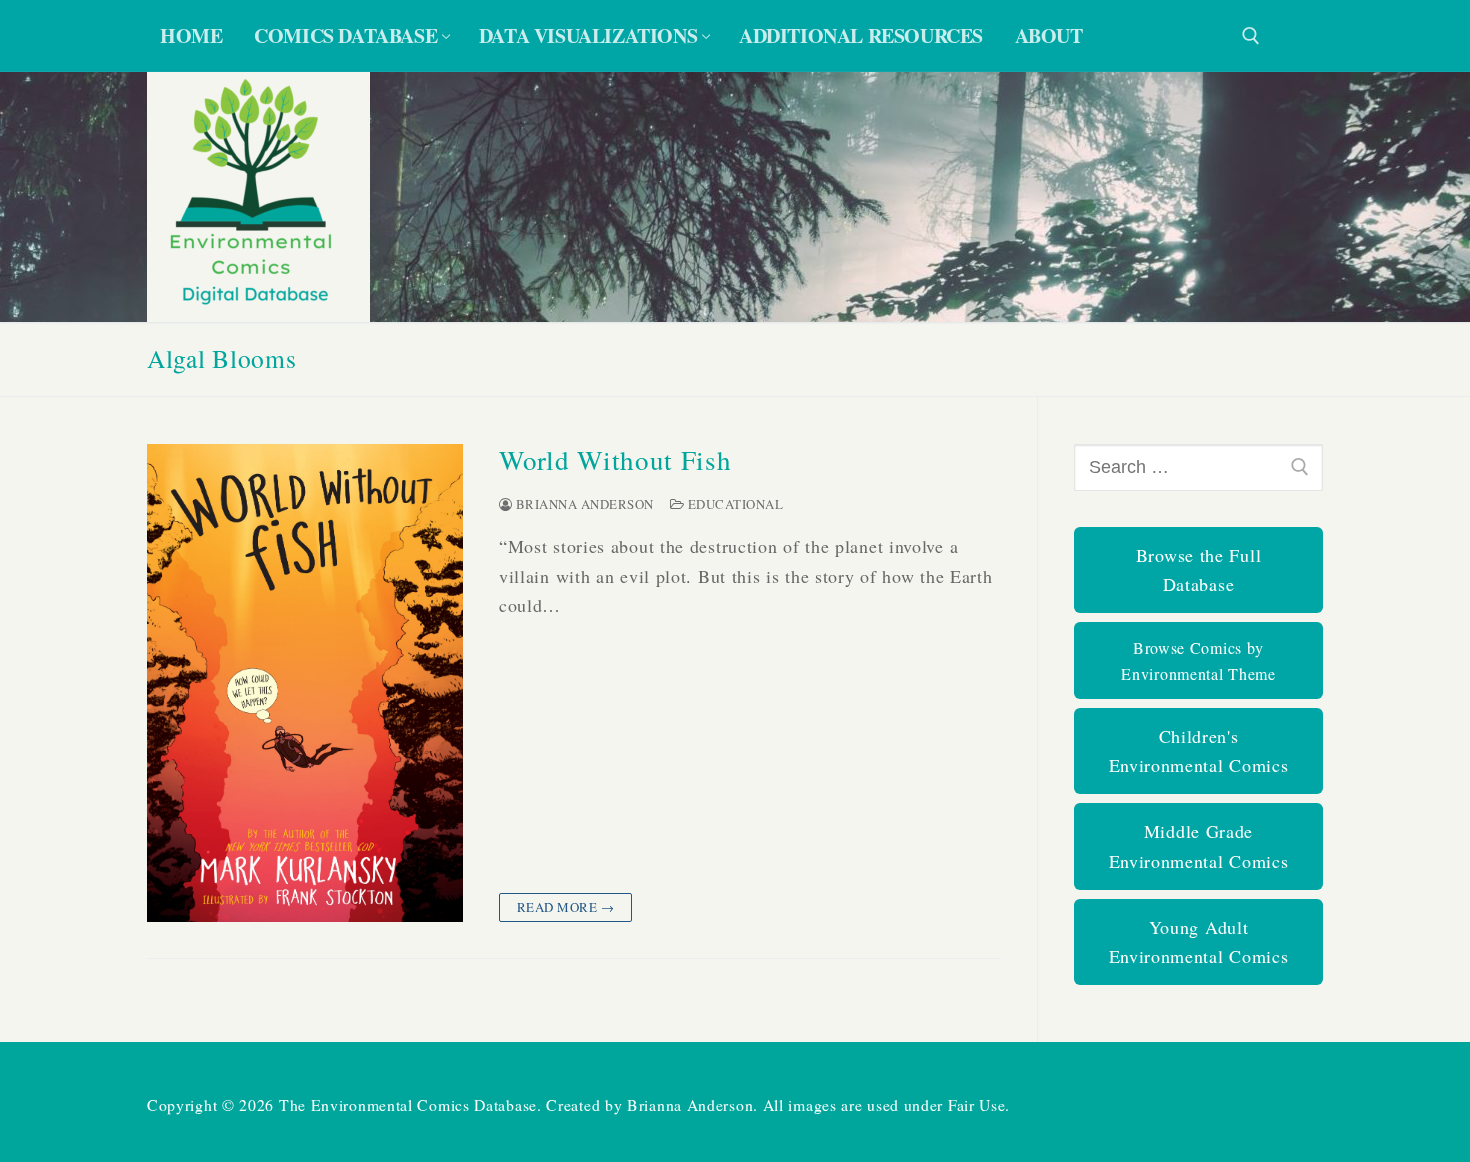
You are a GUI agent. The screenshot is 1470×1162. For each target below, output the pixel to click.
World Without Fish (615, 460)
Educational (733, 504)
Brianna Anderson (583, 504)
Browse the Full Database (1199, 569)
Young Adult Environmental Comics (1199, 941)
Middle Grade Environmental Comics (1199, 845)
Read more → (566, 907)
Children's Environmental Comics (1199, 750)
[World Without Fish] (305, 683)
